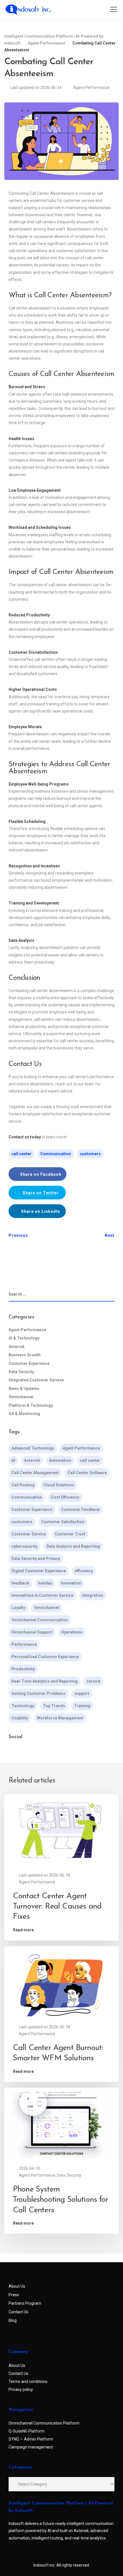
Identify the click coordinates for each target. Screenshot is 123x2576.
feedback (20, 1583)
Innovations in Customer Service (42, 1595)
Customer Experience (29, 1363)
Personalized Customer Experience (45, 1657)
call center (21, 1154)
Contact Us (18, 2312)
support (82, 1693)
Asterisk (17, 1347)
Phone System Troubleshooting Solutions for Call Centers (61, 2200)
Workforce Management (60, 1718)
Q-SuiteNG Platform (27, 2431)
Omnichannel (21, 1397)
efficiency (84, 1571)
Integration (93, 1595)
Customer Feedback (81, 1509)
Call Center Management (35, 1473)
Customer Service (29, 1534)
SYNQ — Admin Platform (31, 2439)
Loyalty (18, 1608)
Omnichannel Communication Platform (44, 2423)
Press (14, 2295)
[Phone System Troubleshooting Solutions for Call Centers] (61, 2124)
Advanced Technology (33, 1448)
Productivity (23, 1669)
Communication (56, 1154)
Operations (72, 1632)
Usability (20, 1718)
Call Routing (23, 1485)
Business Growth (25, 1355)
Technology (23, 1706)
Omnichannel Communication (40, 1620)
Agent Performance (91, 88)
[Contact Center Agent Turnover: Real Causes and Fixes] (61, 1831)
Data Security (21, 1372)
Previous (18, 1235)
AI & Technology (24, 1338)
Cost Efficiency (65, 1497)
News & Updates (24, 1389)
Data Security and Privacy (36, 1559)
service (93, 1681)
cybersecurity (24, 1546)
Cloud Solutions (59, 1485)
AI (13, 1460)
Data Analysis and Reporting (73, 1546)
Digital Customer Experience (39, 1571)
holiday (45, 1583)
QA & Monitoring (24, 1414)
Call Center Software (87, 1473)
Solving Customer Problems (38, 1693)
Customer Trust (70, 1534)
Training (82, 1706)
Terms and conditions (28, 2381)
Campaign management (31, 2447)
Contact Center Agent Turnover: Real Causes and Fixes (57, 1907)
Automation (60, 1460)
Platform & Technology (31, 1405)
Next (110, 1235)
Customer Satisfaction (63, 1522)
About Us (17, 2286)
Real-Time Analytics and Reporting (44, 1681)
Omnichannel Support (32, 1632)
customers (90, 1154)
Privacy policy (21, 2389)
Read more (23, 1930)
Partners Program (25, 2303)
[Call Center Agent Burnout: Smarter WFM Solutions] (61, 1983)
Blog (13, 2320)
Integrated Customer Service (36, 1380)
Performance (24, 1644)
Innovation (71, 1583)
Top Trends (54, 1706)
